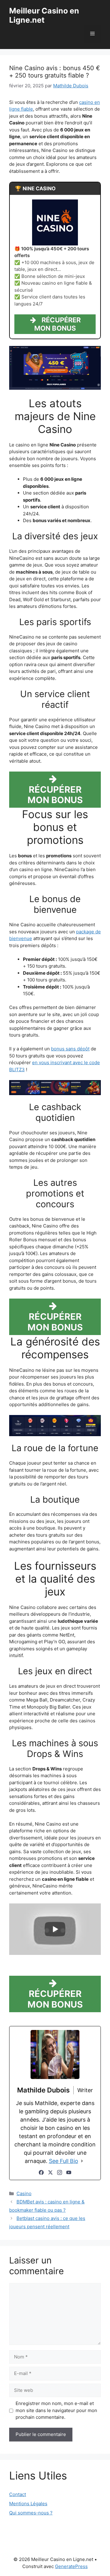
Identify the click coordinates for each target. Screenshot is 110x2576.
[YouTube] (69, 2172)
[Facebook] (41, 2172)
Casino (24, 2193)
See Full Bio (64, 2161)
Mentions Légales (28, 2504)
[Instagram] (60, 2172)
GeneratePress (71, 2566)
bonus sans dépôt (70, 1049)
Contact (18, 2494)
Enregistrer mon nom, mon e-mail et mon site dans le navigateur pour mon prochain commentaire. (56, 2410)
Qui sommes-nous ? (31, 2513)
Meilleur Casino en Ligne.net (44, 15)
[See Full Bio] (82, 2161)
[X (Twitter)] (50, 2172)
